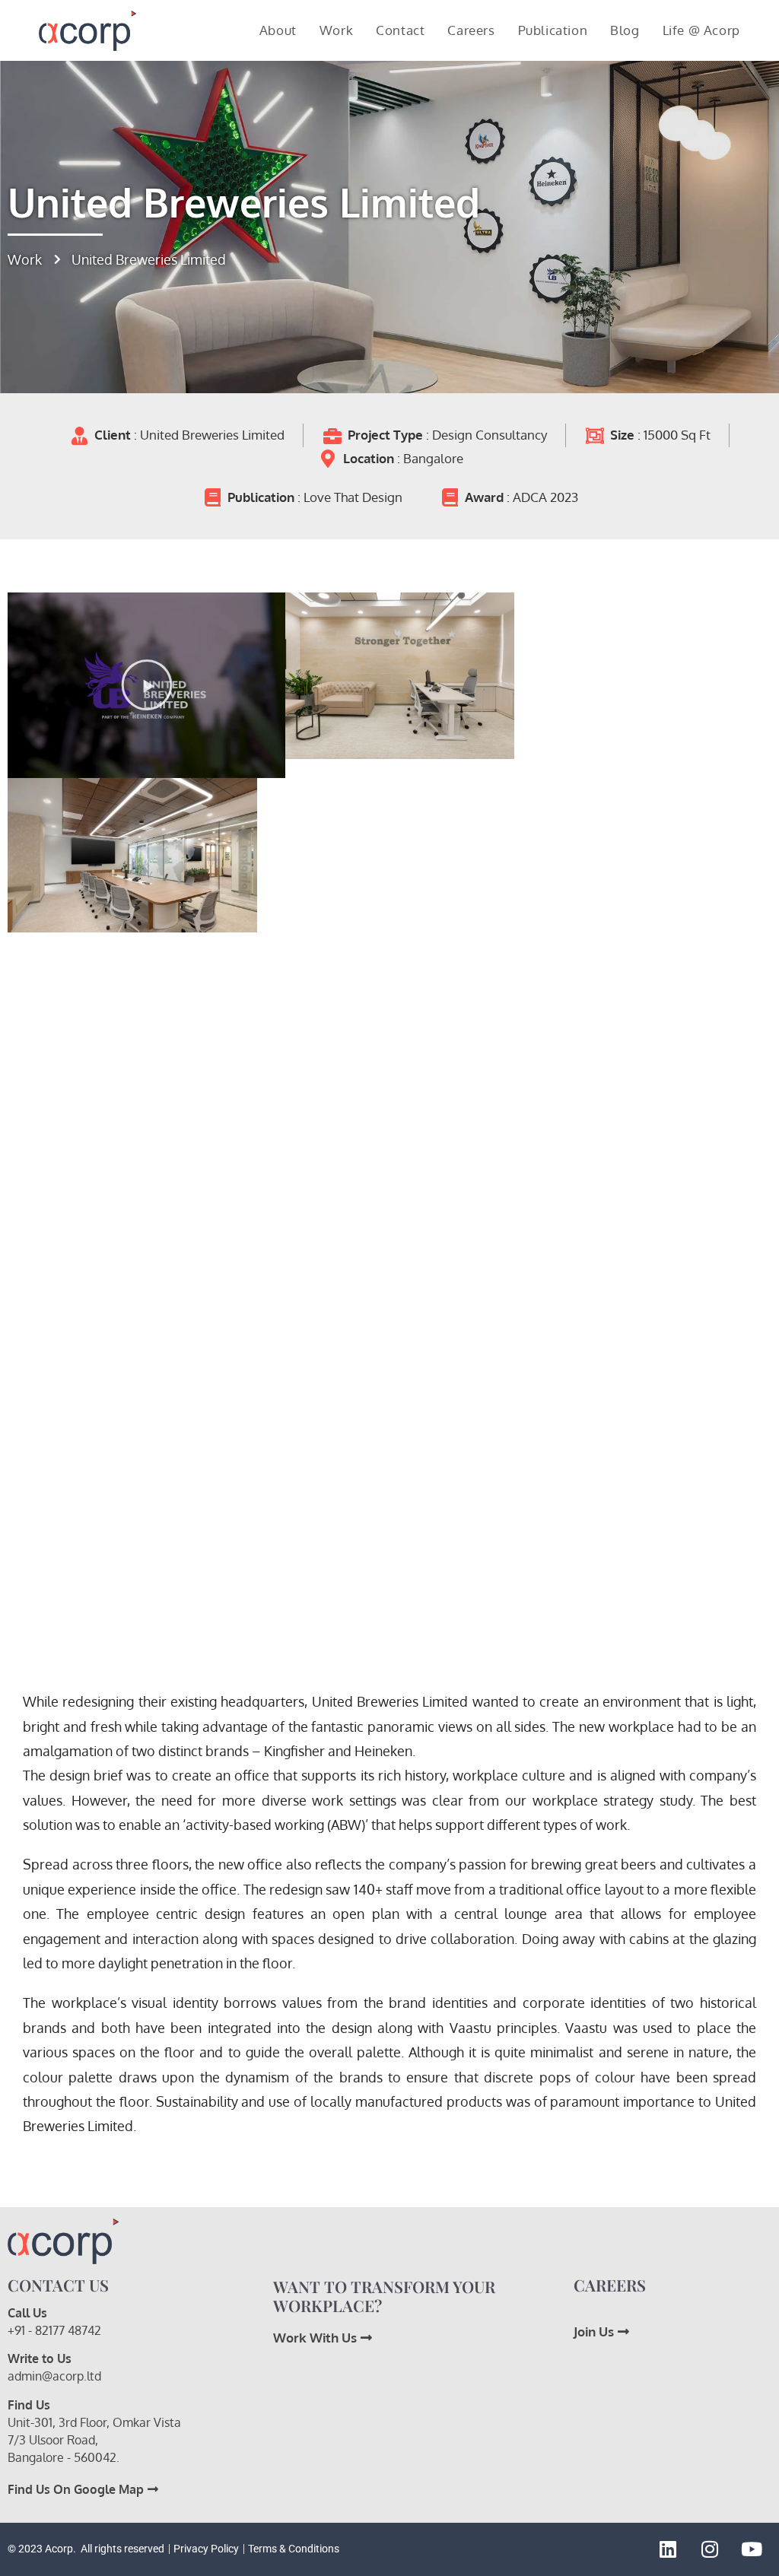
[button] (147, 685)
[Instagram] (710, 2549)
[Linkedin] (668, 2549)
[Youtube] (752, 2549)
